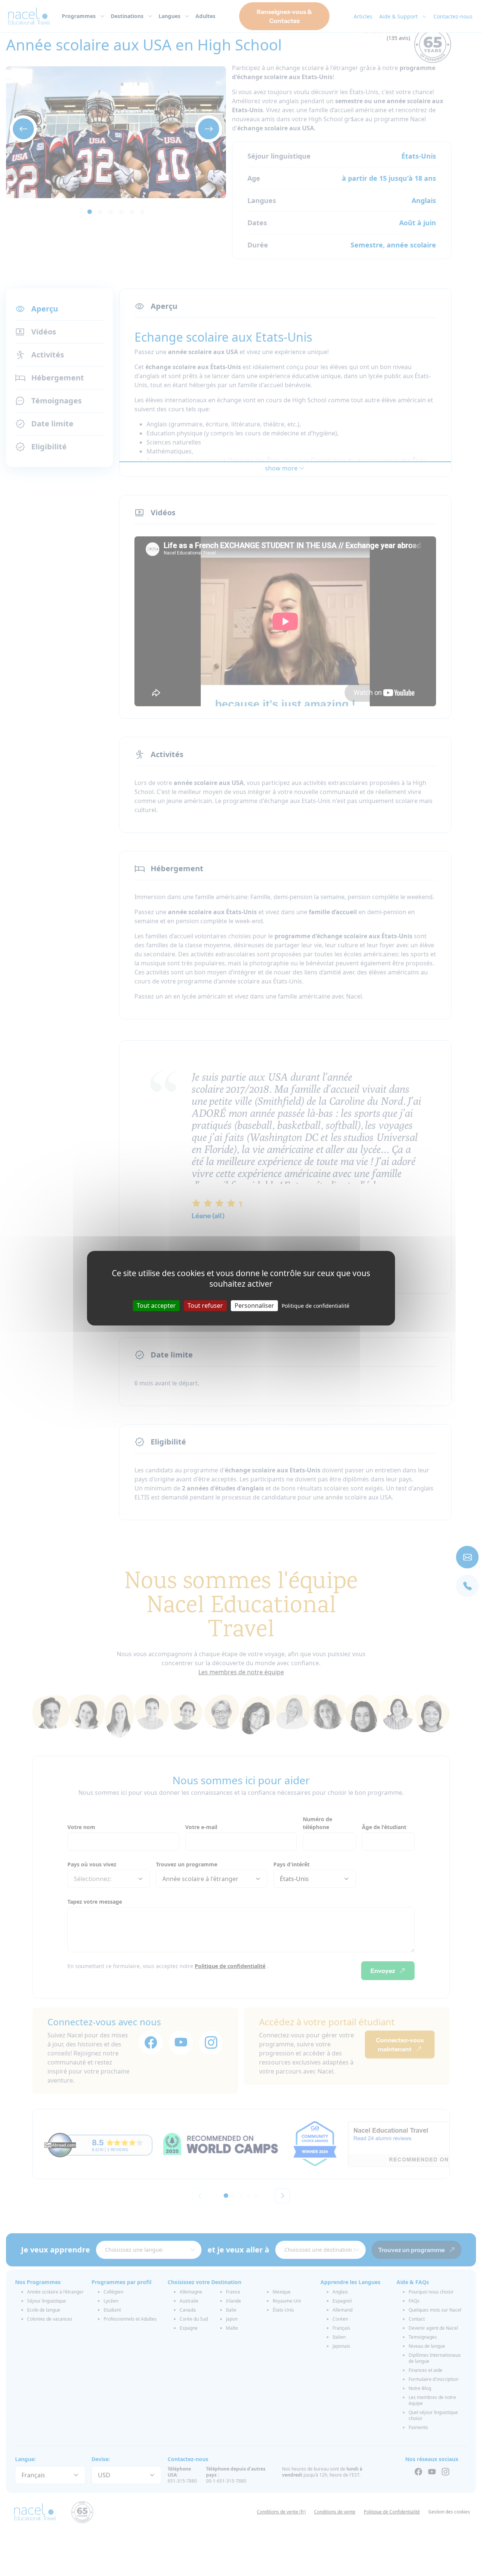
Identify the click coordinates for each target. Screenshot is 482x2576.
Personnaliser (254, 1305)
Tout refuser (205, 1305)
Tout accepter (156, 1305)
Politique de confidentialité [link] (316, 1305)
